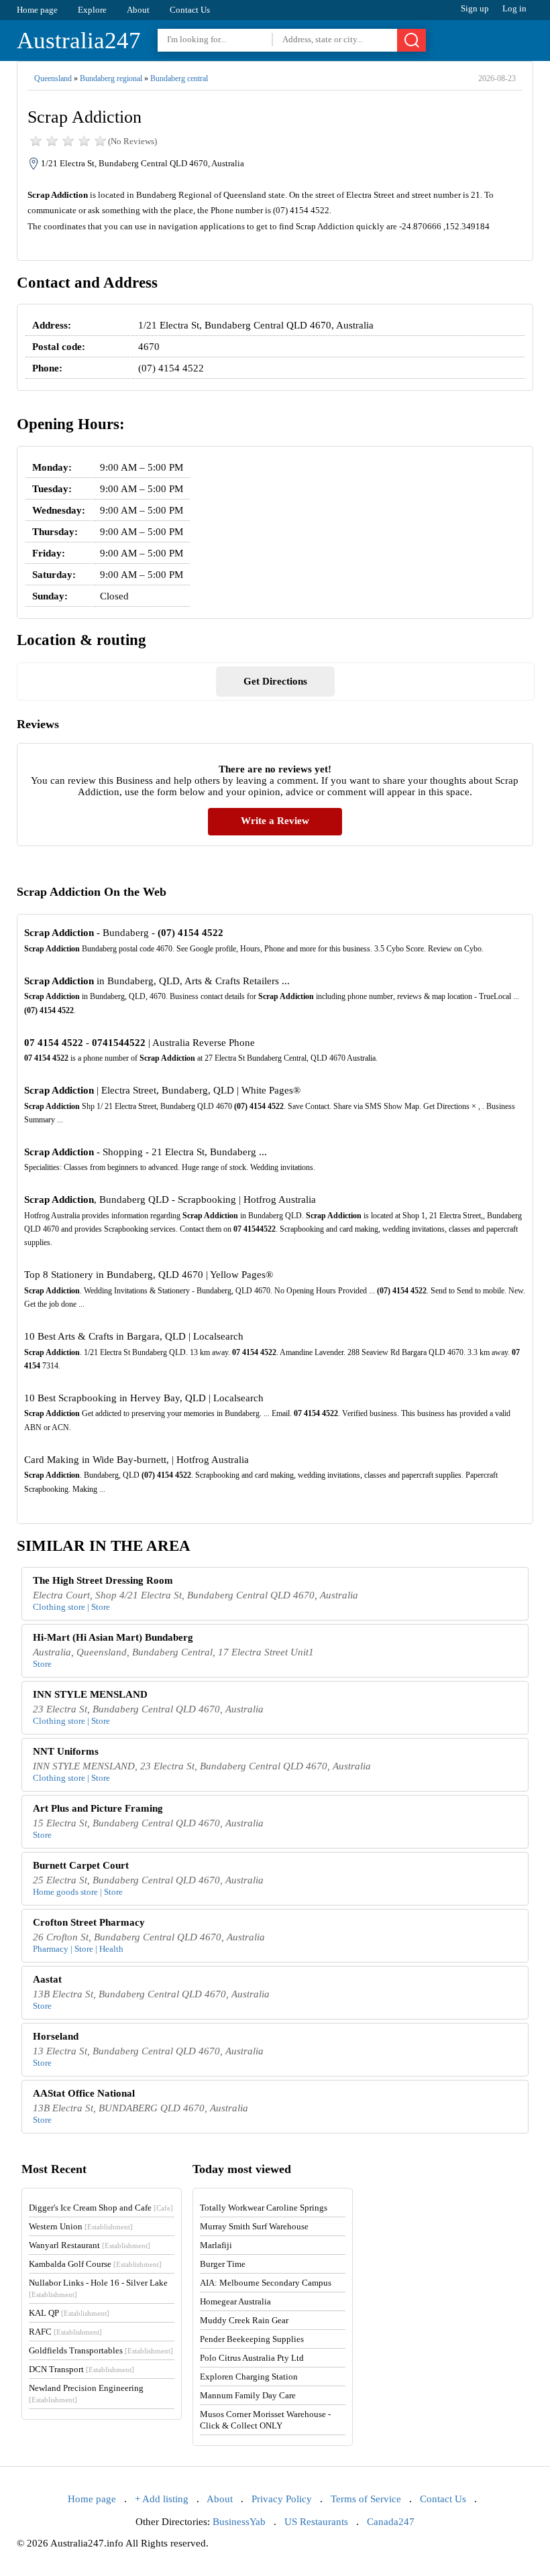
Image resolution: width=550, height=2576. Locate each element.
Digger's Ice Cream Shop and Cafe (101, 2208)
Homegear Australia (235, 2301)
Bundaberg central (179, 78)
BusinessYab (239, 2522)
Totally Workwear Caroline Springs (264, 2208)
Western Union (81, 2226)
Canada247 (391, 2522)
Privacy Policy (282, 2499)
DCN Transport (81, 2369)
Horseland (56, 2036)
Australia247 (79, 41)
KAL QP (69, 2313)
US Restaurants (316, 2522)
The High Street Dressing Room (103, 1580)
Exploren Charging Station (249, 2377)
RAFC (65, 2332)
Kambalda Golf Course (95, 2264)
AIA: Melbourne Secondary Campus (266, 2283)
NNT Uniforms (66, 1751)
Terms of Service (366, 2499)
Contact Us (190, 10)
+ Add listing (162, 2499)
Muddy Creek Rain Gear (244, 2320)
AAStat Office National (84, 2093)
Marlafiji (216, 2245)
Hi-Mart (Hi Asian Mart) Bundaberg (113, 1637)
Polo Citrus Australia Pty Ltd (252, 2358)
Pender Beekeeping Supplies (252, 2339)
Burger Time (223, 2264)
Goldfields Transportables (101, 2350)
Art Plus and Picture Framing (98, 1808)
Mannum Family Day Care (248, 2395)
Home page (37, 10)
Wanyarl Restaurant (90, 2245)
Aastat (47, 1979)
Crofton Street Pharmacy (89, 1922)
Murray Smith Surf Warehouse (254, 2226)
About (138, 10)
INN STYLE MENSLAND (90, 1694)
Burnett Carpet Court (81, 1865)
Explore (92, 10)
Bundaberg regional (111, 78)
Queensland (53, 78)
